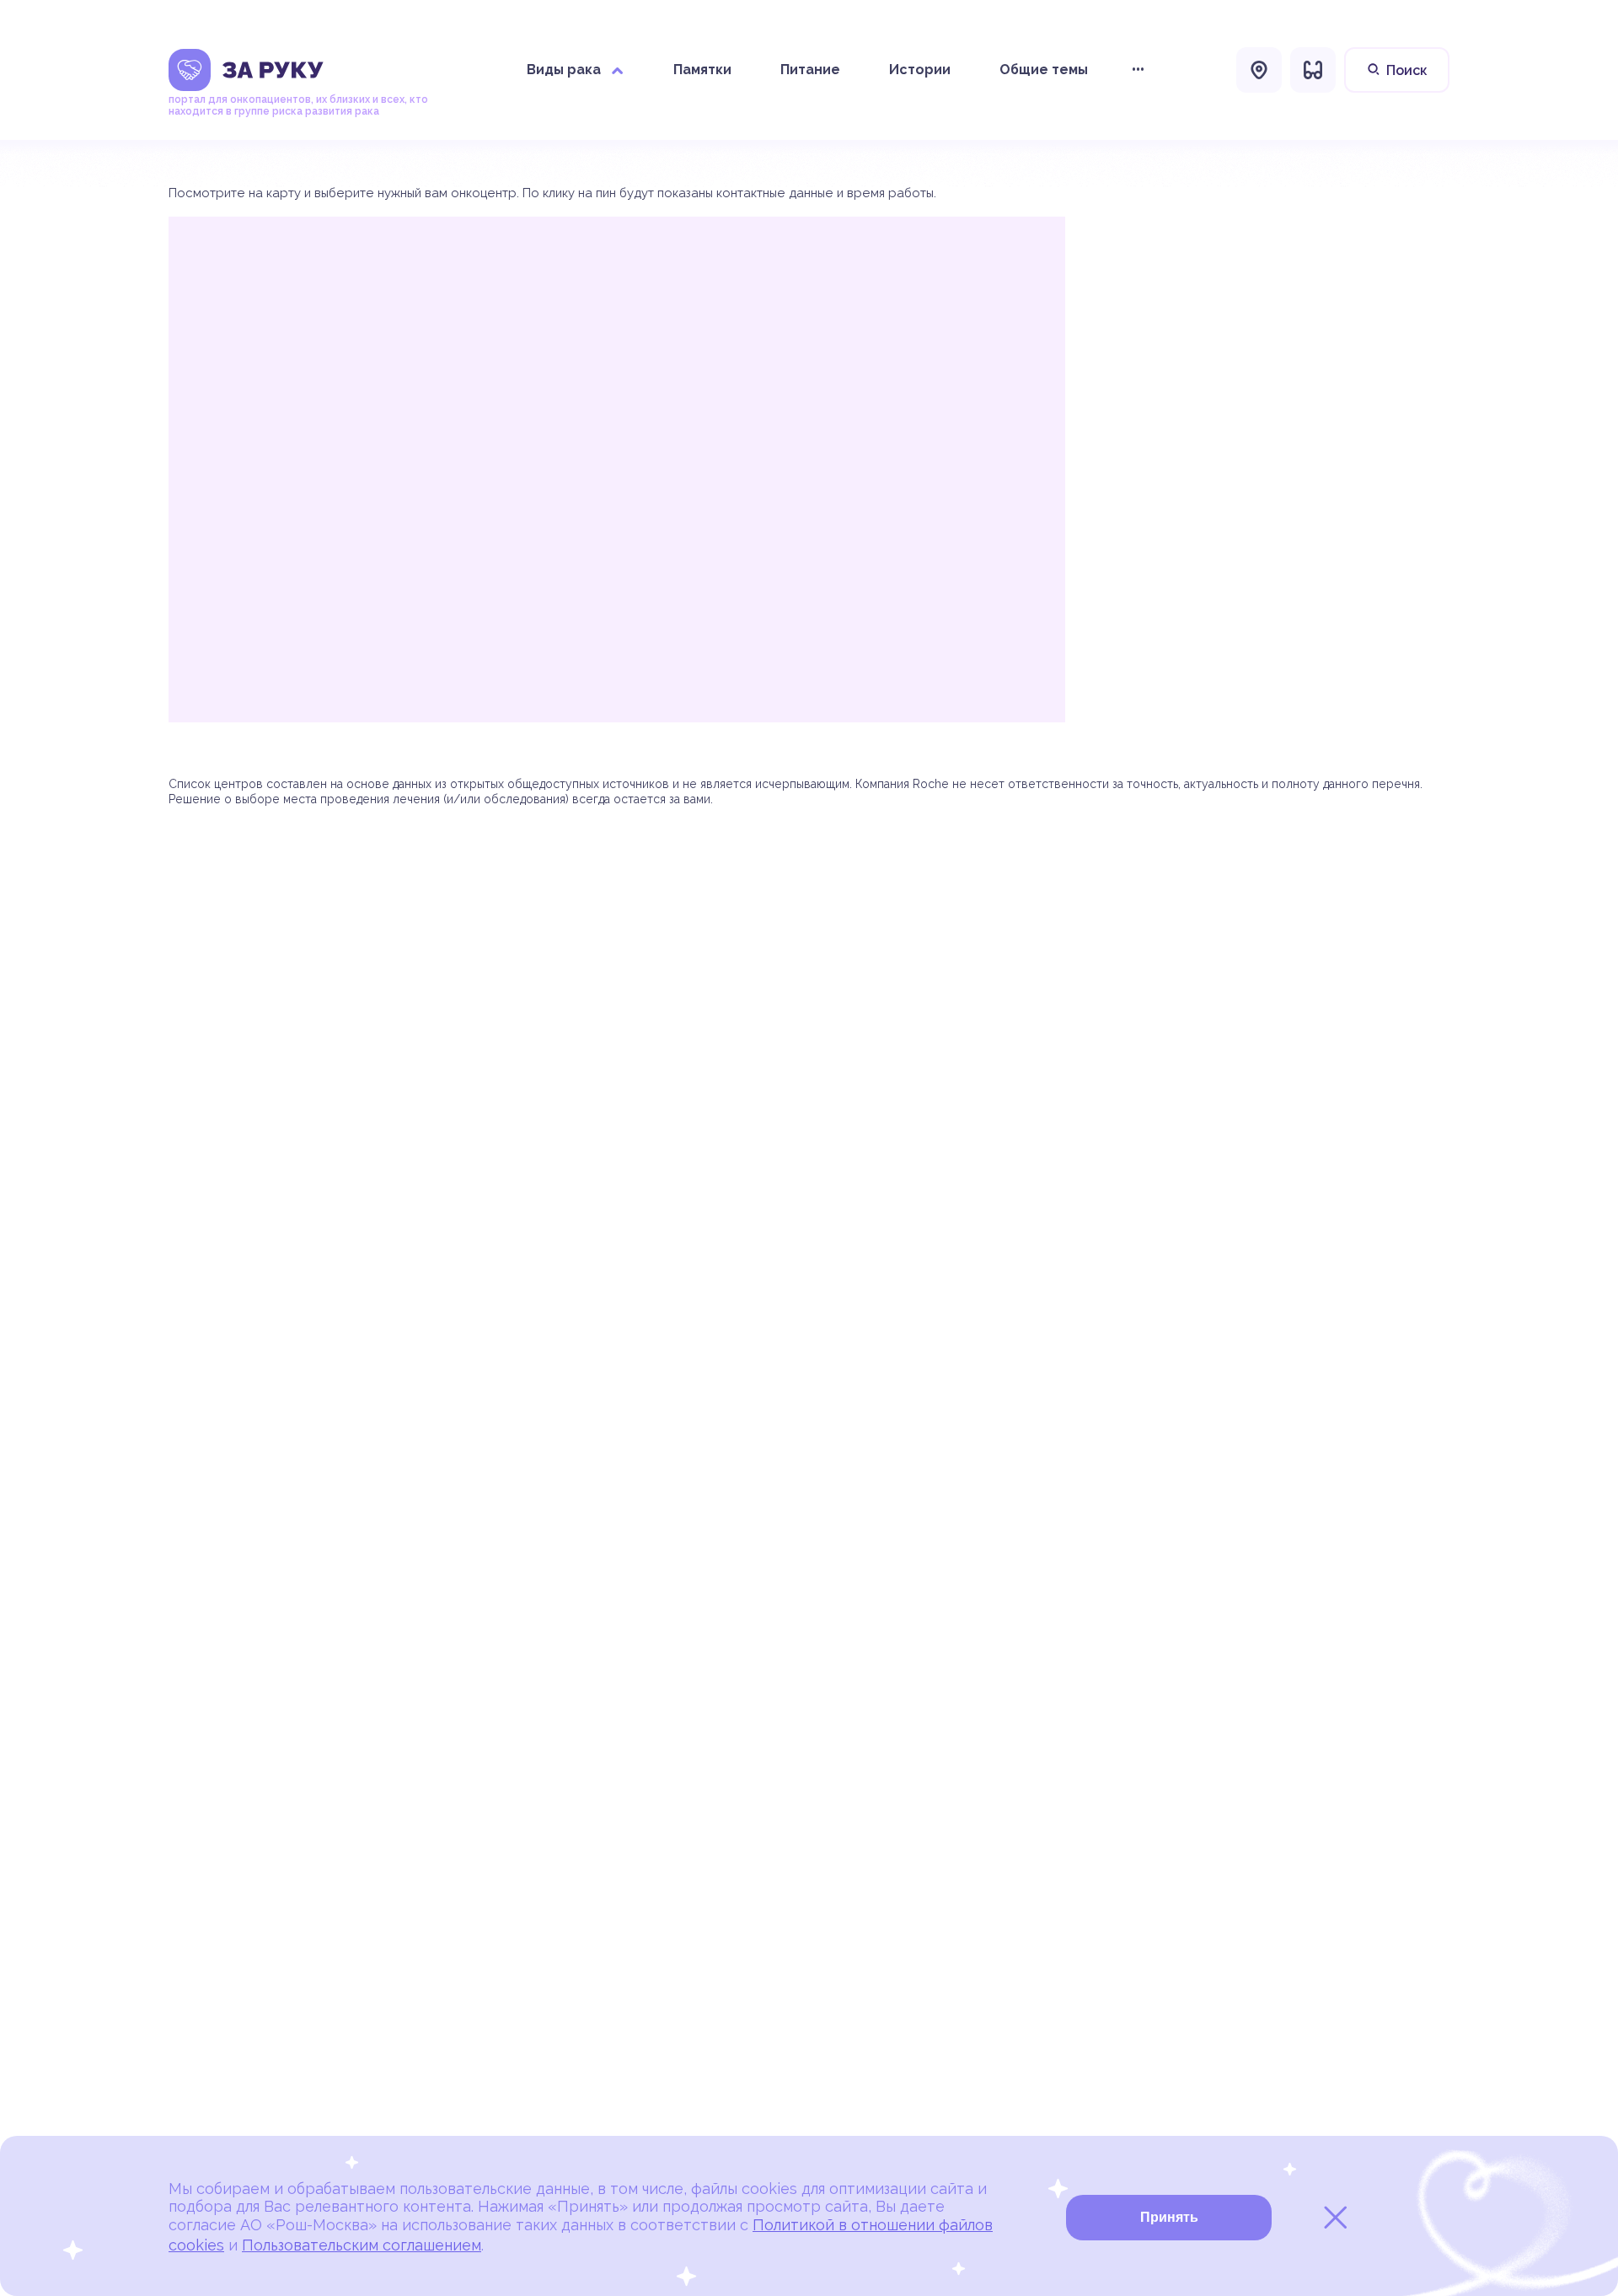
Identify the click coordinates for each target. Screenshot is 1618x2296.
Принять (1169, 2217)
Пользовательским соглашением (362, 2245)
